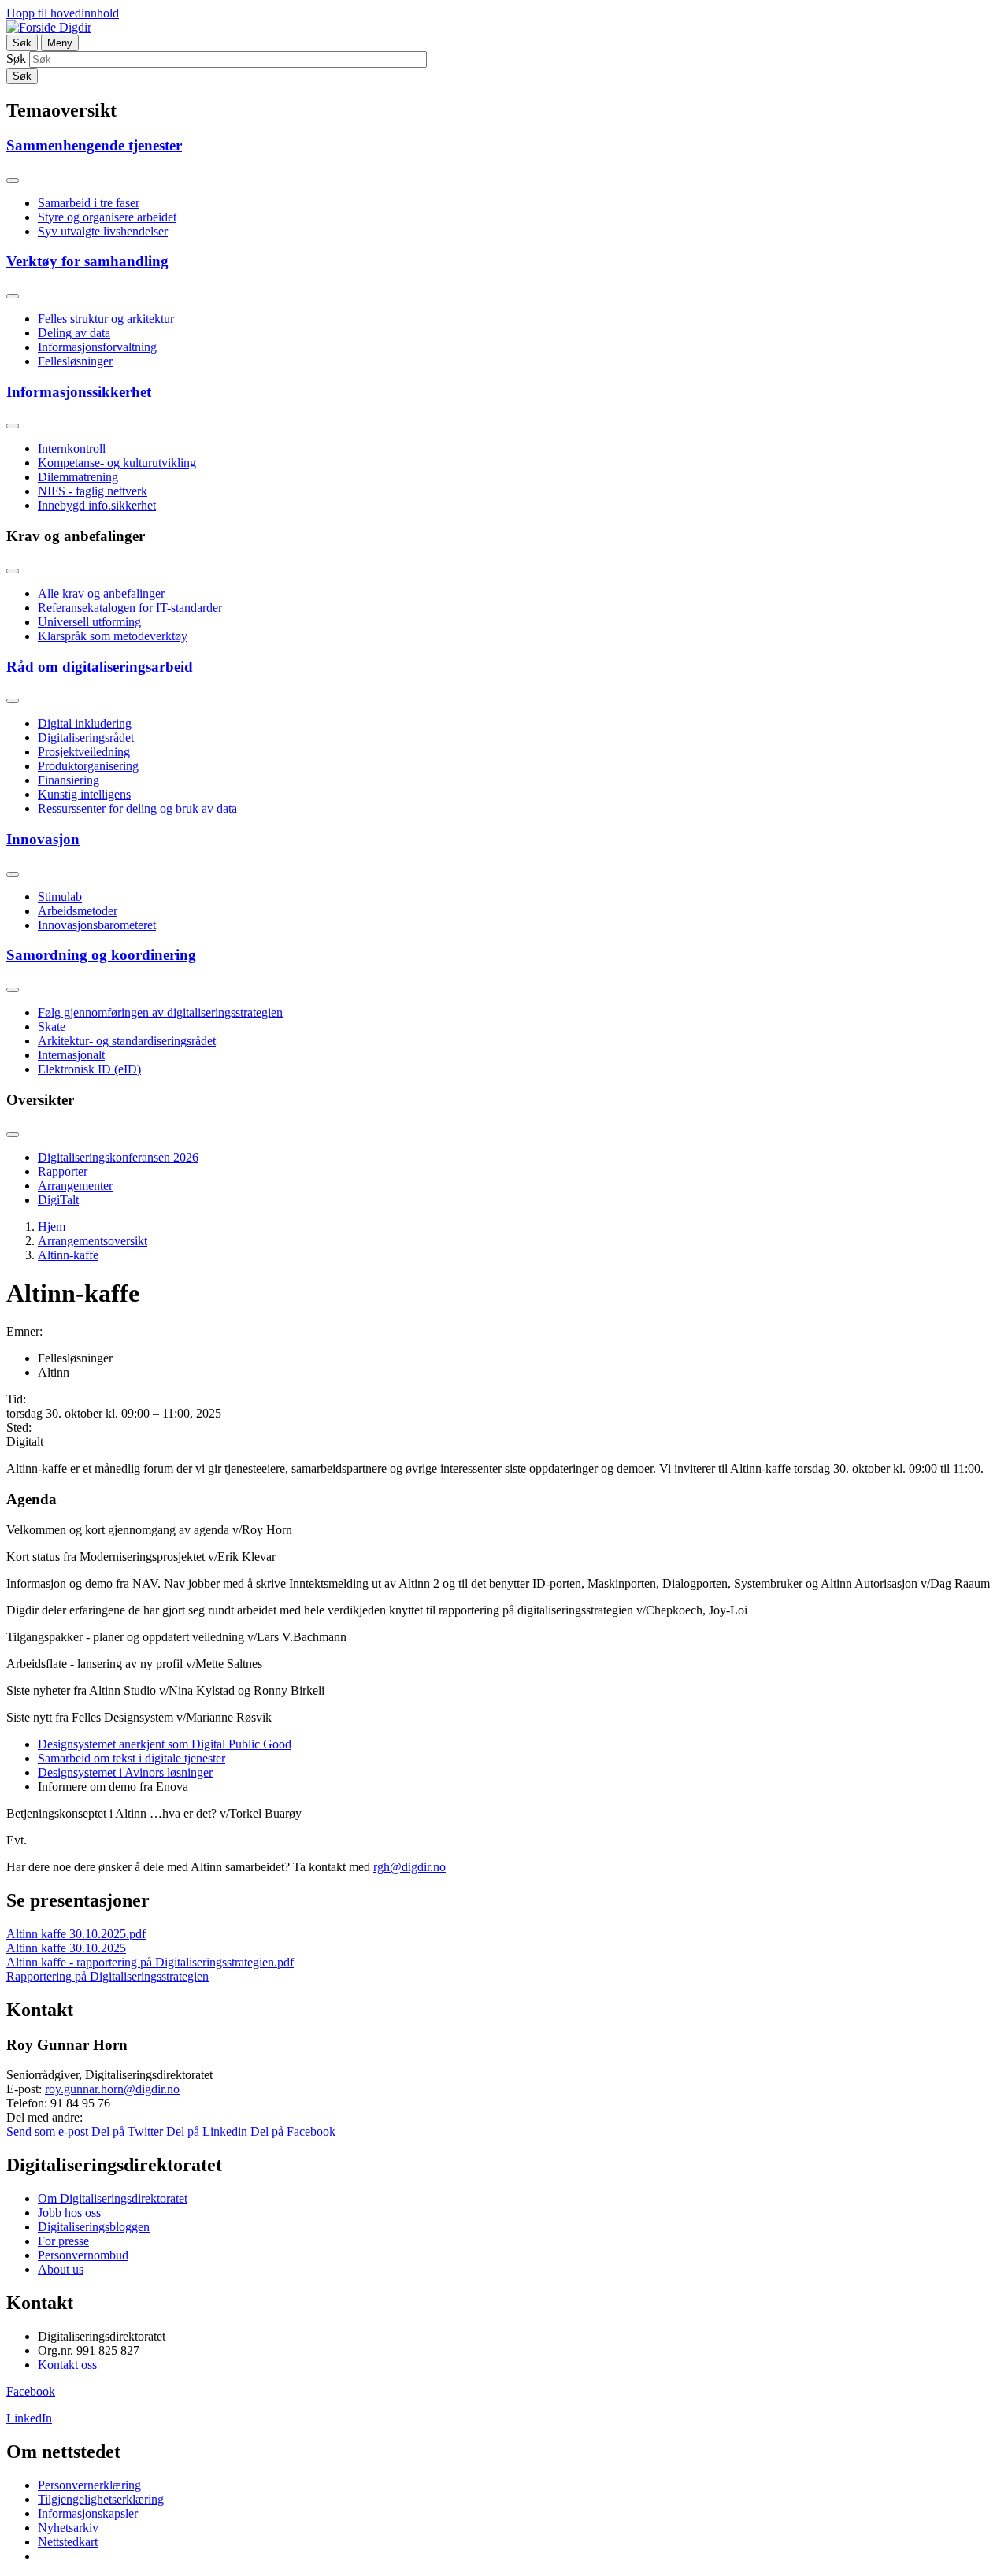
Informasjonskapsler (88, 2513)
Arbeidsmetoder (78, 911)
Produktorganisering (88, 766)
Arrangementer (75, 1186)
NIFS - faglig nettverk (93, 491)
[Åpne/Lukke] (13, 180)
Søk (16, 59)
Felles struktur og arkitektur (106, 319)
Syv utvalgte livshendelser (103, 231)
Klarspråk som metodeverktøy (113, 636)
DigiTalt (58, 1200)
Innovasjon (43, 839)
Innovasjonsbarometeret (97, 925)
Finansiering (69, 780)
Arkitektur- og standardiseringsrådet (127, 1041)
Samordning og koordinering (101, 955)
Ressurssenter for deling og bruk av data (137, 808)
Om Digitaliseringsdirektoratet (113, 2198)
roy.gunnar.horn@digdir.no (112, 2089)
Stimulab (60, 897)
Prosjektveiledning (84, 752)
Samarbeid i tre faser (89, 203)
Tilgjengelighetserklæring (101, 2499)
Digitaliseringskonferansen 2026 (118, 1157)
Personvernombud (83, 2255)
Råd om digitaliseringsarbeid (100, 667)
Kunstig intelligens (84, 794)
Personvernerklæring (89, 2485)
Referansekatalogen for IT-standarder (130, 608)
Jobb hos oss (69, 2213)
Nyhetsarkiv (68, 2528)
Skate (52, 1027)
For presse (63, 2241)
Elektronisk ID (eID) (89, 1069)
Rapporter (63, 1171)
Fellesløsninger (75, 361)
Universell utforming (89, 622)
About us (61, 2269)
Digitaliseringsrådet (86, 738)
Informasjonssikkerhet (79, 392)
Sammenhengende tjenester (94, 145)
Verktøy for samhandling (87, 261)
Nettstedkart (68, 2542)
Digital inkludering (85, 723)
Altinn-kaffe (68, 1255)
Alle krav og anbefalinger (101, 593)
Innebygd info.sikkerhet (97, 505)
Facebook (31, 2391)
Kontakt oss (67, 2365)
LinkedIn (29, 2418)
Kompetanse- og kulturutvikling (117, 463)
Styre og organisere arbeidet (107, 217)
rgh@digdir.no (409, 1867)
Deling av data (74, 333)
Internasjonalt (71, 1055)
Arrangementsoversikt (93, 1241)
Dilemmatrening (78, 477)
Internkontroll (72, 448)
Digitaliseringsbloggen (94, 2227)
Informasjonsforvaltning (97, 347)
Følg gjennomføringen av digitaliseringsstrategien (160, 1012)
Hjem (52, 1227)
